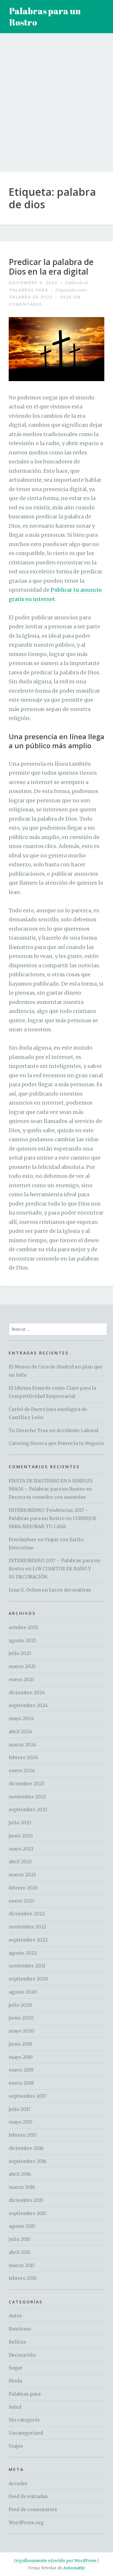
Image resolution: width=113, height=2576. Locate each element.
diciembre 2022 (27, 1914)
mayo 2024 (21, 1718)
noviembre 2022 (27, 1927)
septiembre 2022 (28, 1940)
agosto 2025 (22, 1640)
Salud (15, 2407)
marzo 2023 (22, 1875)
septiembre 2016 (28, 2161)
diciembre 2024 (27, 1693)
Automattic (74, 2568)
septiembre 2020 (28, 1979)
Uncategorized (26, 2433)
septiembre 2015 (28, 2213)
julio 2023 (20, 1823)
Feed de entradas (28, 2496)
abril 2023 (20, 1862)
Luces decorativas (70, 1590)
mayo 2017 (21, 2122)
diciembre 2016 (26, 2148)
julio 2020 (20, 2005)
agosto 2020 (23, 1992)
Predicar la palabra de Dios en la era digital (51, 267)
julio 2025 (20, 1653)
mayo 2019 (21, 2057)
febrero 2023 (23, 1888)
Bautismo (20, 2329)
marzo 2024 (22, 1745)
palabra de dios (31, 297)
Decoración (22, 2355)
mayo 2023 (21, 1849)
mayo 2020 (21, 2031)
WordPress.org (26, 2522)
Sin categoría (24, 2420)
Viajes (16, 2446)
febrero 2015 (23, 2278)
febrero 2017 (23, 2135)
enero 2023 (21, 1901)
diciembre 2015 (26, 2200)
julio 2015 (20, 2239)
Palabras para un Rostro (45, 17)
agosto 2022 (23, 1953)
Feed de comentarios (33, 2509)
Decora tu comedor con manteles (47, 1497)
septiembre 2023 (28, 1809)
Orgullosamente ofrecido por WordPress (55, 2561)
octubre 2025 (23, 1627)
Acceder (18, 2483)
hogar (16, 2368)
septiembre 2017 (28, 2096)
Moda (15, 2381)
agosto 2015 (22, 2226)
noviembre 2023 (27, 1797)
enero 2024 (22, 1770)
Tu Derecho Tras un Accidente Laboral (54, 1430)
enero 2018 (21, 2083)
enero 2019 (21, 2070)
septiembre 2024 (28, 1705)
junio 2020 (21, 2018)
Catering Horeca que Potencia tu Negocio (56, 1443)
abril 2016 (20, 2174)
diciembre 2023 (27, 1784)
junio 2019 (20, 2044)
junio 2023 (21, 1836)
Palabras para (29, 290)
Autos (15, 2316)
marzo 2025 (22, 1666)
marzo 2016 (22, 2187)
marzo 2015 (22, 2265)
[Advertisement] (57, 107)
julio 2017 (20, 2109)
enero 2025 (21, 1679)
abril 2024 (20, 1731)
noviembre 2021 (27, 1966)
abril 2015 (20, 2252)
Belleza (17, 2342)
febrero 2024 (23, 1757)
